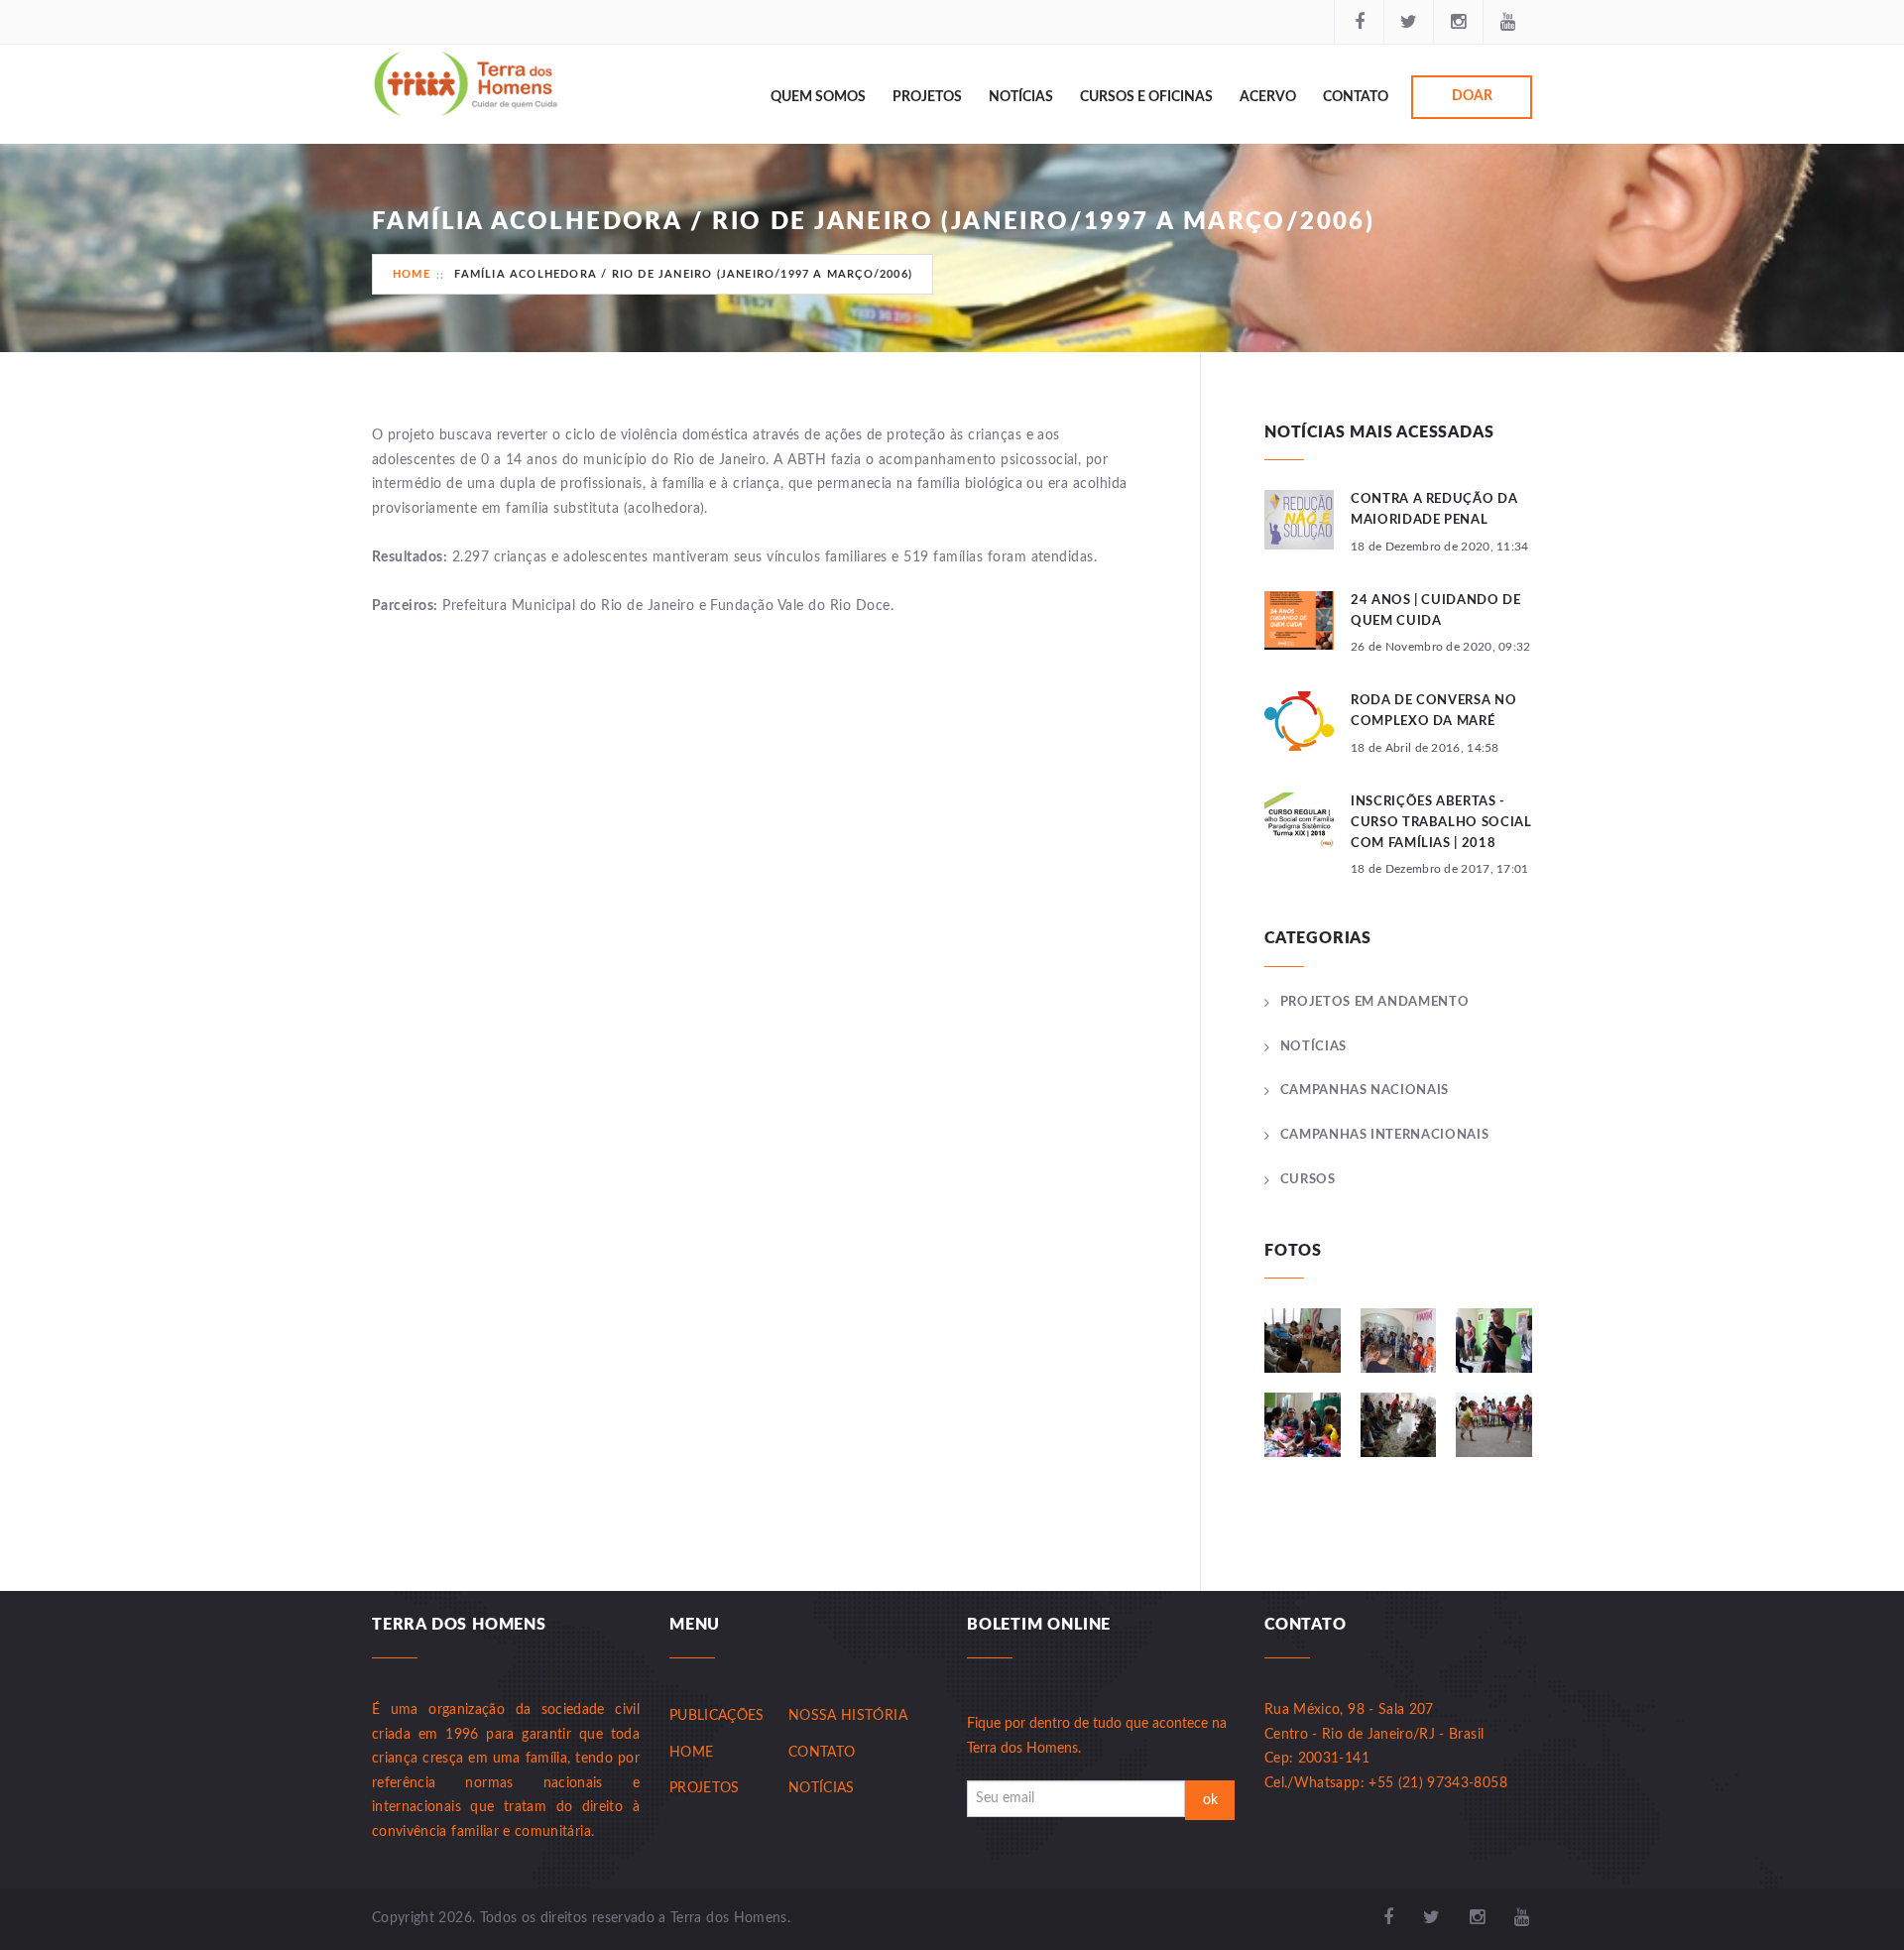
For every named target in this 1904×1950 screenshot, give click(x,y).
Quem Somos (818, 97)
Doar (1472, 96)
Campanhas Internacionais (1384, 1135)
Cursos (1308, 1180)
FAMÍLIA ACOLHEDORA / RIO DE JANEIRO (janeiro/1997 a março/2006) (683, 274)
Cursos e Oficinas (1146, 97)
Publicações (717, 1716)
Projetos (927, 97)
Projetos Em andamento (1374, 1002)
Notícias (1021, 97)
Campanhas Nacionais (1365, 1091)
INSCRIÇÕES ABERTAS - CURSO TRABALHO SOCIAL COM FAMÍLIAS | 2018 (1441, 823)
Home (412, 274)
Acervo (1268, 97)
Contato (1356, 97)
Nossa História (848, 1716)
